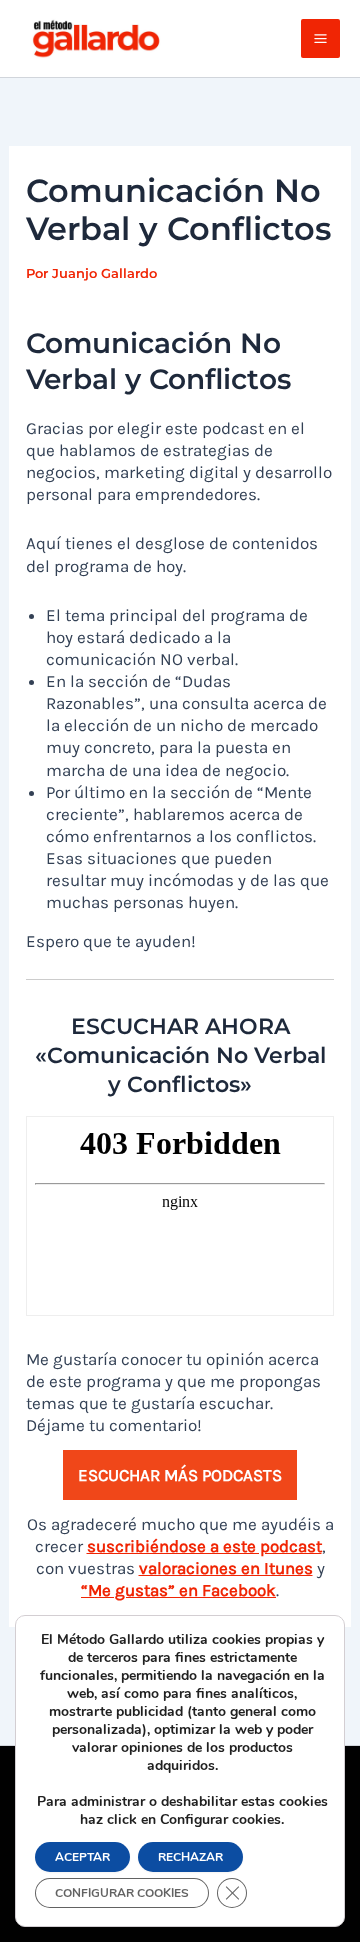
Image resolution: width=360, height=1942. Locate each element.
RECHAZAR (190, 1857)
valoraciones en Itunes (226, 1568)
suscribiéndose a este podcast (204, 1546)
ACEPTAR (82, 1857)
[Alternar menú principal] (320, 38)
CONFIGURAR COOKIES (122, 1893)
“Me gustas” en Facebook (178, 1590)
